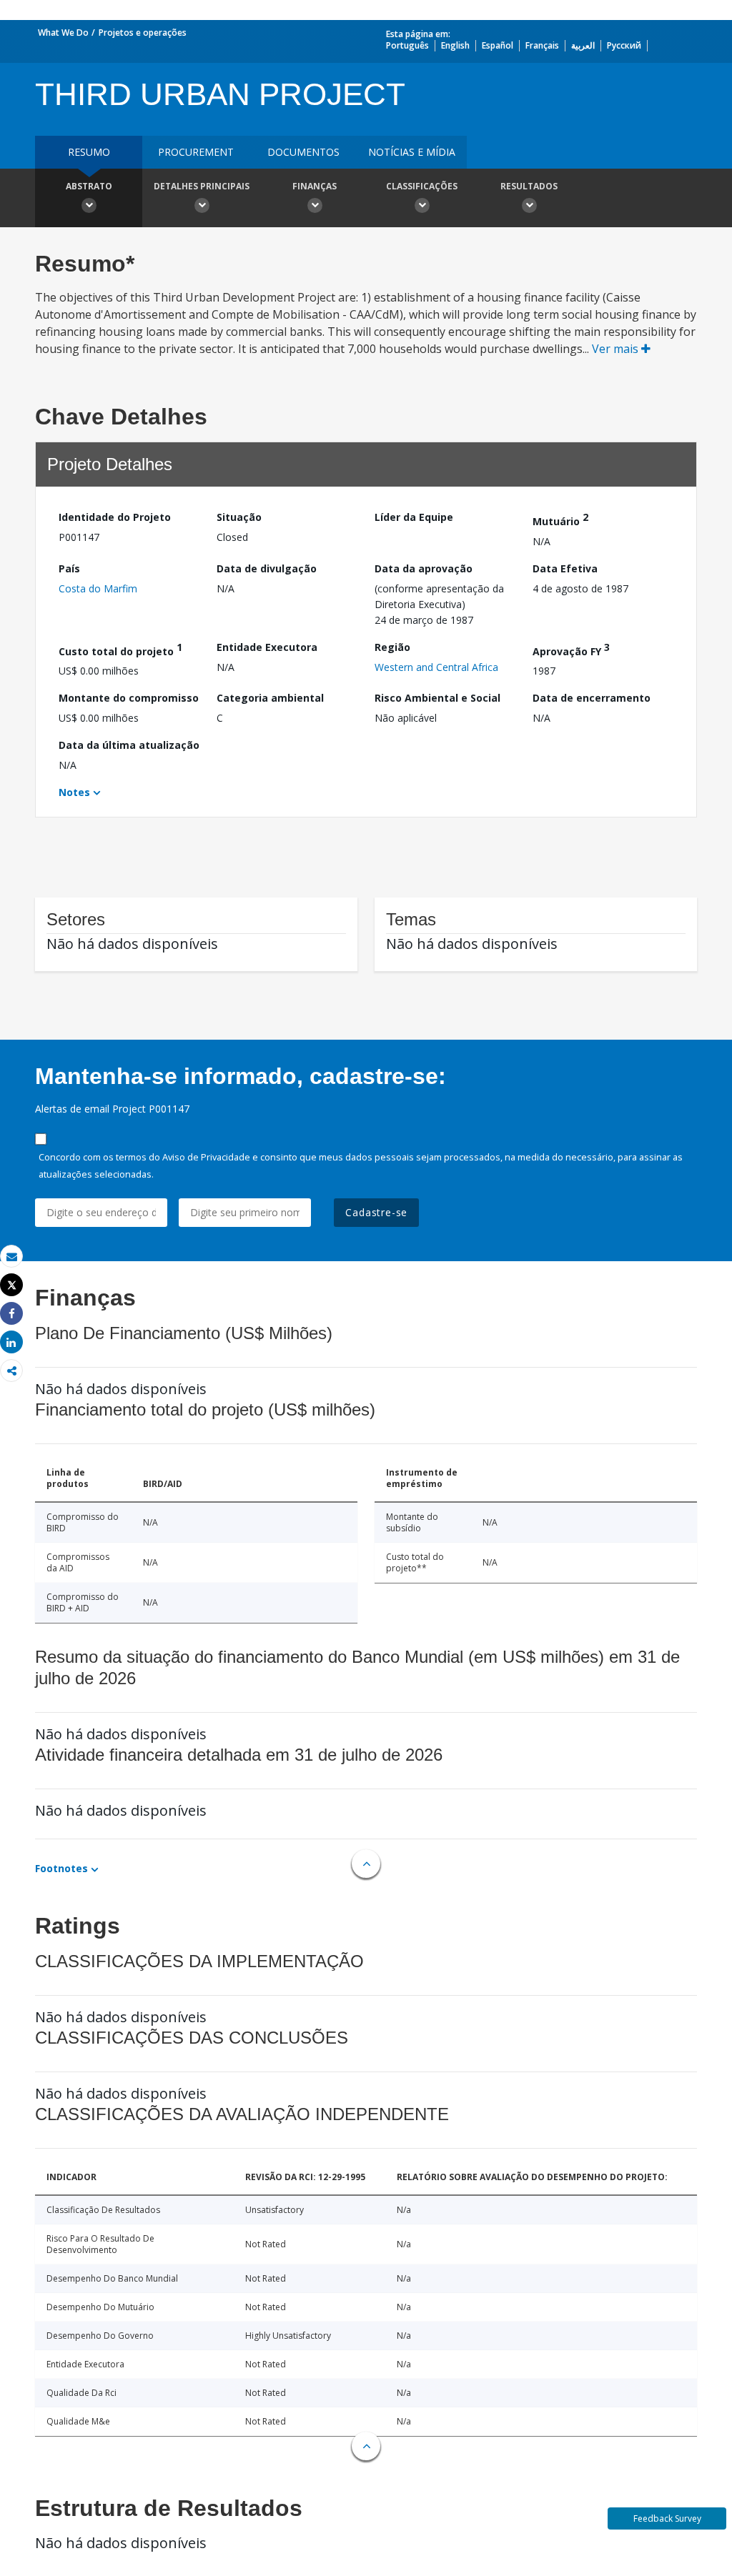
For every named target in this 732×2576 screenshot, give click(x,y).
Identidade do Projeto (115, 517)
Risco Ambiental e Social (437, 698)
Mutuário (560, 519)
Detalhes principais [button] (202, 186)
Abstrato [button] (89, 186)
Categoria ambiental (270, 698)
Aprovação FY (571, 649)
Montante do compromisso (129, 698)
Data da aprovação (424, 568)
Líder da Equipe (414, 517)
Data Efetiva (565, 568)
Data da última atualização (129, 745)
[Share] (11, 1314)
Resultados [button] (529, 186)
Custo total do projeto (120, 649)
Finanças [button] (315, 186)
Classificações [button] (422, 186)
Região (392, 647)
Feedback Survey (667, 2518)
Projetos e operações (143, 33)
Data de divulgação (267, 568)
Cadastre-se (376, 1212)
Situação (239, 517)
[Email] (11, 1257)
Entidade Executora (267, 647)
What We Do (63, 33)
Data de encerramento (592, 698)
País (69, 568)
